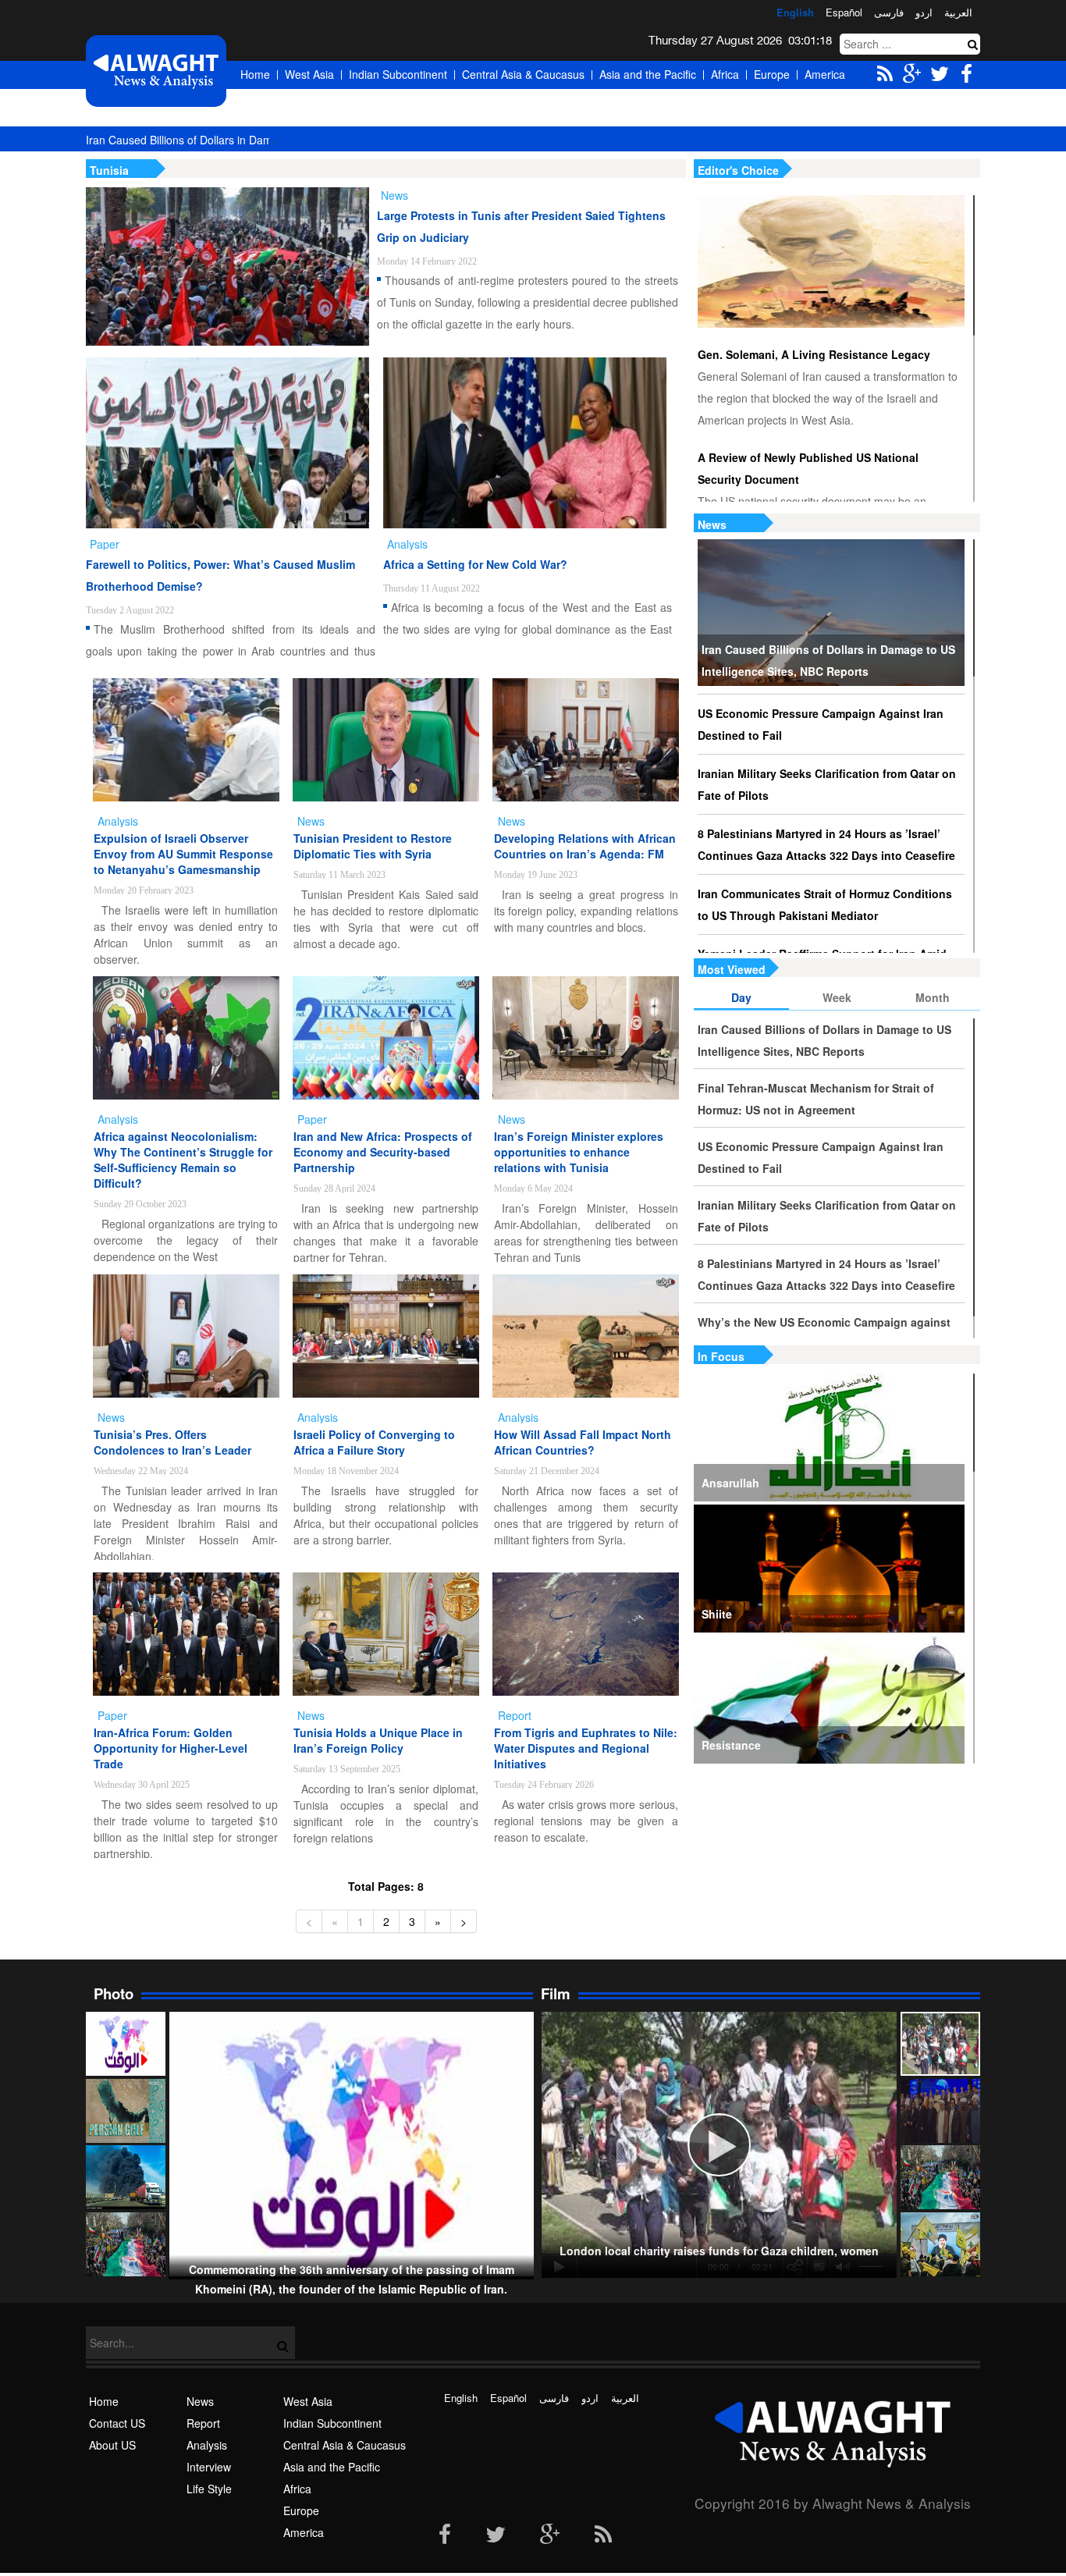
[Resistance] (829, 1700)
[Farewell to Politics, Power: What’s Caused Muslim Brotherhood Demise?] (227, 443)
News (712, 524)
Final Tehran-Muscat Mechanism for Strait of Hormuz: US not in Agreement (816, 1099)
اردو (924, 12)
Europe (772, 74)
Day (741, 997)
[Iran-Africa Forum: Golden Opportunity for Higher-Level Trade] (186, 1634)
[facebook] (445, 2535)
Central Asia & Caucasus (523, 74)
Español (844, 12)
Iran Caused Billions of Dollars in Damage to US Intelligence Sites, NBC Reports (282, 140)
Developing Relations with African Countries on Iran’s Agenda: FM (585, 846)
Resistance (731, 1745)
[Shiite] (829, 1569)
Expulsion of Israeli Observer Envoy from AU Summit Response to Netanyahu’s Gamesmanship (183, 854)
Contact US (117, 2423)
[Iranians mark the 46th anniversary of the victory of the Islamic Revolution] (940, 2177)
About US (112, 2445)
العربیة (958, 12)
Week (837, 997)
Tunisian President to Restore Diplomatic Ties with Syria (373, 846)
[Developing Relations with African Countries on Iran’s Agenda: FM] (586, 740)
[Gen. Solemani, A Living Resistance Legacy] (831, 261)
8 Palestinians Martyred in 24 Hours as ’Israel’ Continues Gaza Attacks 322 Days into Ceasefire (826, 844)
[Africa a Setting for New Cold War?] (525, 443)
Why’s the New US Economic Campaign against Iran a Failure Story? (824, 1333)
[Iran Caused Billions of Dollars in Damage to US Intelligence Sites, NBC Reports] (831, 613)
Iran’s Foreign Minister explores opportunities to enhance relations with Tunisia (579, 1152)
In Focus (721, 1356)
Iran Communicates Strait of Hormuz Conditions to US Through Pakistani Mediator (825, 904)
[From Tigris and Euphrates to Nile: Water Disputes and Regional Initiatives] (586, 1634)
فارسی (889, 12)
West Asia (309, 74)
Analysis (207, 2445)
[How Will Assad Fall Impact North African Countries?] (586, 1336)
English (795, 12)
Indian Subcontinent (398, 74)
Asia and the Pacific (648, 74)
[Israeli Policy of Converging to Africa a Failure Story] (386, 1336)
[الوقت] (156, 71)
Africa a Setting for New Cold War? (475, 564)
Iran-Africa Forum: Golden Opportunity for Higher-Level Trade (171, 1748)
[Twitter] (496, 2535)
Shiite (717, 1614)
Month (933, 997)
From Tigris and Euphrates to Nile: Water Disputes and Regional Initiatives (586, 1748)
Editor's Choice (738, 170)
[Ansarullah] (829, 1437)
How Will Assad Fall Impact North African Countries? (583, 1442)
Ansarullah (730, 1483)
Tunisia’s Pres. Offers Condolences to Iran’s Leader (172, 1442)
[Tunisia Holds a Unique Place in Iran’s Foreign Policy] (386, 1634)
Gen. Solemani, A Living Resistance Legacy (814, 354)
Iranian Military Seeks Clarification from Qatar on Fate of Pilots (827, 784)
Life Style (209, 2489)
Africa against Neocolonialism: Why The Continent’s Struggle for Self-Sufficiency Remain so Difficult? (183, 1160)
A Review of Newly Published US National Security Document (808, 468)
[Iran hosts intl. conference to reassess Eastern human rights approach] (940, 2111)
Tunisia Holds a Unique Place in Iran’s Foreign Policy (378, 1740)
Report (203, 2423)
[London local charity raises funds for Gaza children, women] (940, 2044)
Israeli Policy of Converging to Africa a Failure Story (374, 1442)
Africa (725, 74)
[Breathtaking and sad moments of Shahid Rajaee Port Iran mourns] (126, 2177)
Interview (209, 2467)
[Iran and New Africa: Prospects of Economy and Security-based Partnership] (386, 1038)
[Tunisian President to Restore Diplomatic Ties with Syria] (386, 740)
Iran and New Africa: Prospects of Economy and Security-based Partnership (383, 1152)
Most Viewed (732, 969)
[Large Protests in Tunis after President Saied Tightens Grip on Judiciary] (227, 266)
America (825, 74)
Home (255, 74)
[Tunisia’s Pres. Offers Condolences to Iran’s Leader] (186, 1336)
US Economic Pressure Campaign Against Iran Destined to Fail (821, 724)
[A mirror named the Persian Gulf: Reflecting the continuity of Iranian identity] (126, 2111)
